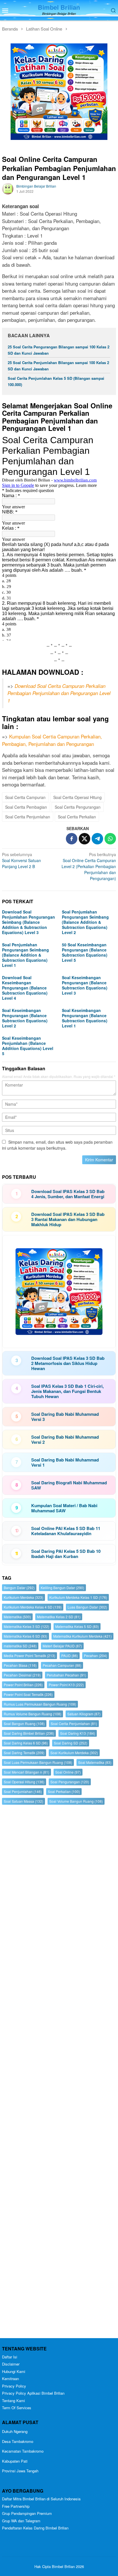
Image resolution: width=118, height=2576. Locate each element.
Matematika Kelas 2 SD (59, 1617)
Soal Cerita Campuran (25, 797)
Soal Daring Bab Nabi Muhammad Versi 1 (65, 1462)
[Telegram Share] (97, 839)
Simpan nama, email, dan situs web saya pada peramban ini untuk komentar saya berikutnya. (57, 1145)
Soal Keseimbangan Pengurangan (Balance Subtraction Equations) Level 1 (85, 1018)
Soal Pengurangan (70, 1782)
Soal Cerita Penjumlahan (28, 817)
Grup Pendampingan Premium (27, 2513)
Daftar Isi (10, 2357)
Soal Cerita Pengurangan (78, 807)
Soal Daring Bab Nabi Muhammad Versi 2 (65, 1439)
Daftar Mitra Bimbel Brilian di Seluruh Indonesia (41, 2499)
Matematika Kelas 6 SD (25, 1636)
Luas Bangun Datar (87, 1607)
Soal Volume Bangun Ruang (76, 1801)
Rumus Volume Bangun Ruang (33, 1714)
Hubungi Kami (14, 2371)
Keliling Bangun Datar (62, 1588)
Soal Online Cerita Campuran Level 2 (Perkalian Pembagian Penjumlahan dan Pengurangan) (89, 866)
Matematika (17, 1617)
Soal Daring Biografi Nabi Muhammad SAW (69, 1485)
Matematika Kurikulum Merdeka (82, 1636)
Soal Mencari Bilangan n (26, 1772)
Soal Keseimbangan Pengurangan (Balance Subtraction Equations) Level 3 (85, 985)
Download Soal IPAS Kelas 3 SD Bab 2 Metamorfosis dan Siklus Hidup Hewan (68, 1363)
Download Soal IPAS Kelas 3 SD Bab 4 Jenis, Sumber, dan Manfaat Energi (68, 1194)
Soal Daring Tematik (24, 1753)
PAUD (70, 1656)
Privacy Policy (14, 2386)
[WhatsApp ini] (110, 839)
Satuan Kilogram (84, 1714)
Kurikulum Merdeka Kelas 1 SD (78, 1597)
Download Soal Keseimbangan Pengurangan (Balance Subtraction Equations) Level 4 (25, 988)
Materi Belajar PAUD (62, 1646)
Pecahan (96, 1656)
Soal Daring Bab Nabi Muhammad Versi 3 (65, 1417)
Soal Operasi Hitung (24, 1782)
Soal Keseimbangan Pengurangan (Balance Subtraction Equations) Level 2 (25, 1018)
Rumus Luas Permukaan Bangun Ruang (40, 1704)
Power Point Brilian (23, 1685)
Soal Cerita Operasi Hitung (77, 797)
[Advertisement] (59, 2073)
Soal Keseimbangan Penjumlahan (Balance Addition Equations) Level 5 (28, 1046)
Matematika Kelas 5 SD (77, 1626)
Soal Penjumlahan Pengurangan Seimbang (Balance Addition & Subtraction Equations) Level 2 (85, 922)
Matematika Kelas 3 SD (26, 1626)
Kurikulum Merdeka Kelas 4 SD (33, 1607)
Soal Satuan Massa (23, 1801)
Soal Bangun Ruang (24, 1723)
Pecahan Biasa (20, 1665)
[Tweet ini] (84, 839)
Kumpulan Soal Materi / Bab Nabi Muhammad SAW (64, 1508)
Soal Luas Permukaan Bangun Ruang (38, 1762)
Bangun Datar (19, 1588)
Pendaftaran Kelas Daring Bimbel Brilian (35, 2528)
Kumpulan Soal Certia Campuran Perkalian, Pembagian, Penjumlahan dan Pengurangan (52, 740)
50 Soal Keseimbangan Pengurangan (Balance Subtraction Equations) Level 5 (85, 952)
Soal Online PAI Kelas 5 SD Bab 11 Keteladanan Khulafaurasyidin (66, 1531)
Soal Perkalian (64, 1791)
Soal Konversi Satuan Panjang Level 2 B (21, 860)
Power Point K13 (66, 1685)
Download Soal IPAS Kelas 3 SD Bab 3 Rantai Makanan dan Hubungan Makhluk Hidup (68, 1219)
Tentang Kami (13, 2401)
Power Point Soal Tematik (28, 1694)
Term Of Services (17, 2408)
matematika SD (20, 1646)
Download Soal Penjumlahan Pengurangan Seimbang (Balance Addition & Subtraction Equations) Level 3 (28, 922)
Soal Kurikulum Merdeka (74, 1753)
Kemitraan (10, 2379)
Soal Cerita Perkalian (77, 817)
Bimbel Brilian (59, 7)
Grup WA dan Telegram (21, 2521)
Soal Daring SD (71, 1743)
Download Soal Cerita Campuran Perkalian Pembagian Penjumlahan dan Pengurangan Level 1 (59, 693)
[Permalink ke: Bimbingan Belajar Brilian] (8, 188)
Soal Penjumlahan (23, 1791)
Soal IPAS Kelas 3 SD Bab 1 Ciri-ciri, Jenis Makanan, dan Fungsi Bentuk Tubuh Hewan (67, 1391)
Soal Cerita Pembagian (26, 807)
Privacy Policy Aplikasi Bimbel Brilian (33, 2393)
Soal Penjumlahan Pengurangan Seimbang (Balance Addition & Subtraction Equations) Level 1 (25, 955)
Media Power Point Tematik (29, 1656)
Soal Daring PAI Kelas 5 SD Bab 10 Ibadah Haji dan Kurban (66, 1554)
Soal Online (68, 1772)
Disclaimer (11, 2364)
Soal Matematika (95, 1762)
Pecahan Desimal (22, 1675)
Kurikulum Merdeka (23, 1597)
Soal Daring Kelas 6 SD (26, 1743)
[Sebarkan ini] (72, 839)
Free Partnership (16, 2506)
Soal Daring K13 (78, 1733)
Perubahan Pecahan (66, 1675)
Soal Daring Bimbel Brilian (29, 1733)
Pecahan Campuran (62, 1665)
